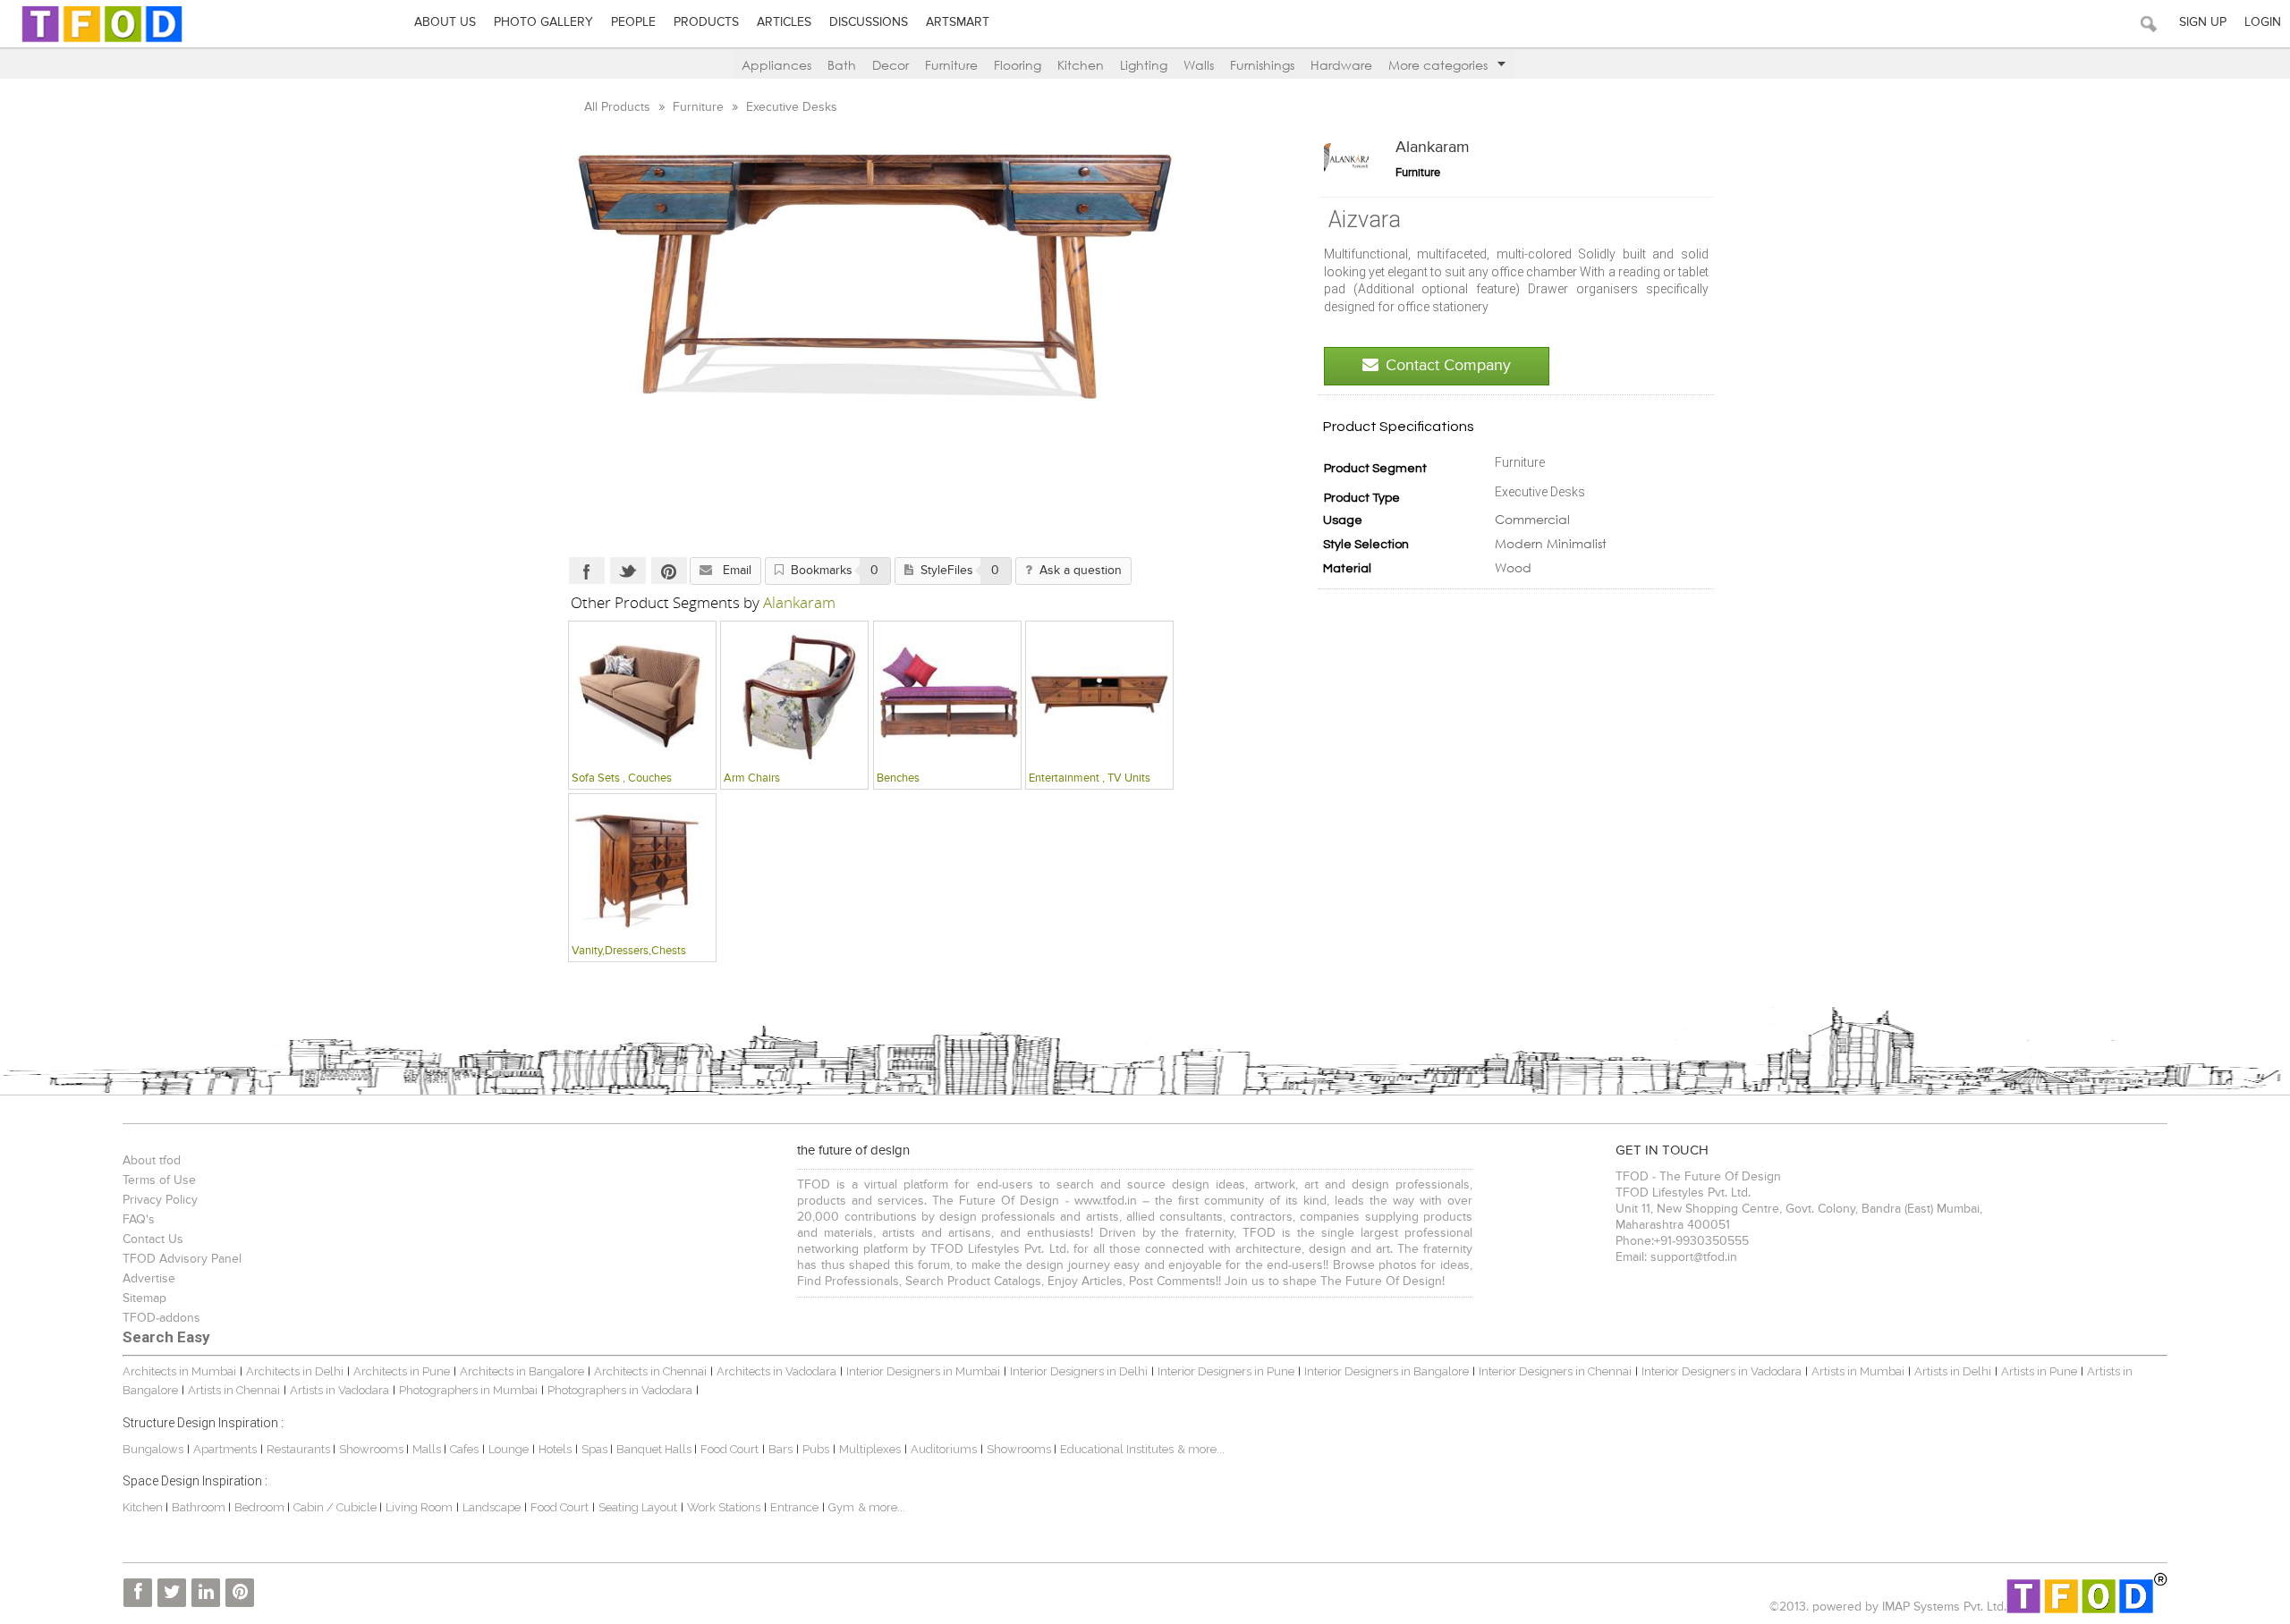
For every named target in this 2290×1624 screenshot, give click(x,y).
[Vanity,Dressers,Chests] (642, 867)
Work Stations (724, 1507)
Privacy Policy (160, 1200)
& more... (1201, 1449)
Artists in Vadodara (339, 1390)
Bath (842, 65)
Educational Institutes (1117, 1449)
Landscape (492, 1507)
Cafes (464, 1449)
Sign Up (2203, 22)
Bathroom (200, 1507)
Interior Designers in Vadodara (1722, 1371)
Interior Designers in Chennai (1555, 1371)
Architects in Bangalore (522, 1371)
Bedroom (261, 1507)
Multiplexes (870, 1449)
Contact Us (153, 1239)
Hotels (555, 1449)
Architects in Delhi (295, 1371)
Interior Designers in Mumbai (923, 1371)
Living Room (419, 1507)
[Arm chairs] (794, 694)
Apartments (225, 1449)
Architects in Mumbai (179, 1371)
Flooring (1018, 65)
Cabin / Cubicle (336, 1507)
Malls (428, 1449)
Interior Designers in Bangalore (1387, 1371)
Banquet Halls (655, 1449)
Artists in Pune (2039, 1371)
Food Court (729, 1449)
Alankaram (1433, 148)
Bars (780, 1449)
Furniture (951, 65)
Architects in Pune (402, 1371)
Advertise (149, 1279)
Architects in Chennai (650, 1371)
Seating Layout (638, 1507)
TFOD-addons (161, 1318)
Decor (891, 65)
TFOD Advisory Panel (182, 1259)
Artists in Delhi (1953, 1371)
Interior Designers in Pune (1226, 1371)
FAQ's (139, 1220)
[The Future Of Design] (102, 42)
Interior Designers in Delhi (1079, 1371)
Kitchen (1081, 65)
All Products (619, 107)
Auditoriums (944, 1449)
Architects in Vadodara (776, 1371)
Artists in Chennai (234, 1390)
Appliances (776, 65)
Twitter (628, 571)
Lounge (509, 1449)
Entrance (794, 1507)
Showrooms (373, 1449)
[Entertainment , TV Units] (1099, 694)
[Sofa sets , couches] (642, 694)
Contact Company (1448, 366)
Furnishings (1262, 65)
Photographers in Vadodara (620, 1390)
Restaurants (300, 1449)
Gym (841, 1507)
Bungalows (153, 1449)
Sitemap (144, 1298)
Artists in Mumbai (1858, 1371)
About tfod (152, 1161)
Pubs (816, 1449)
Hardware (1341, 65)
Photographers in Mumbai (468, 1390)
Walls (1199, 65)
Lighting (1144, 65)
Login (2263, 22)
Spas (596, 1449)
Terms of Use (159, 1180)
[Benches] (947, 694)
